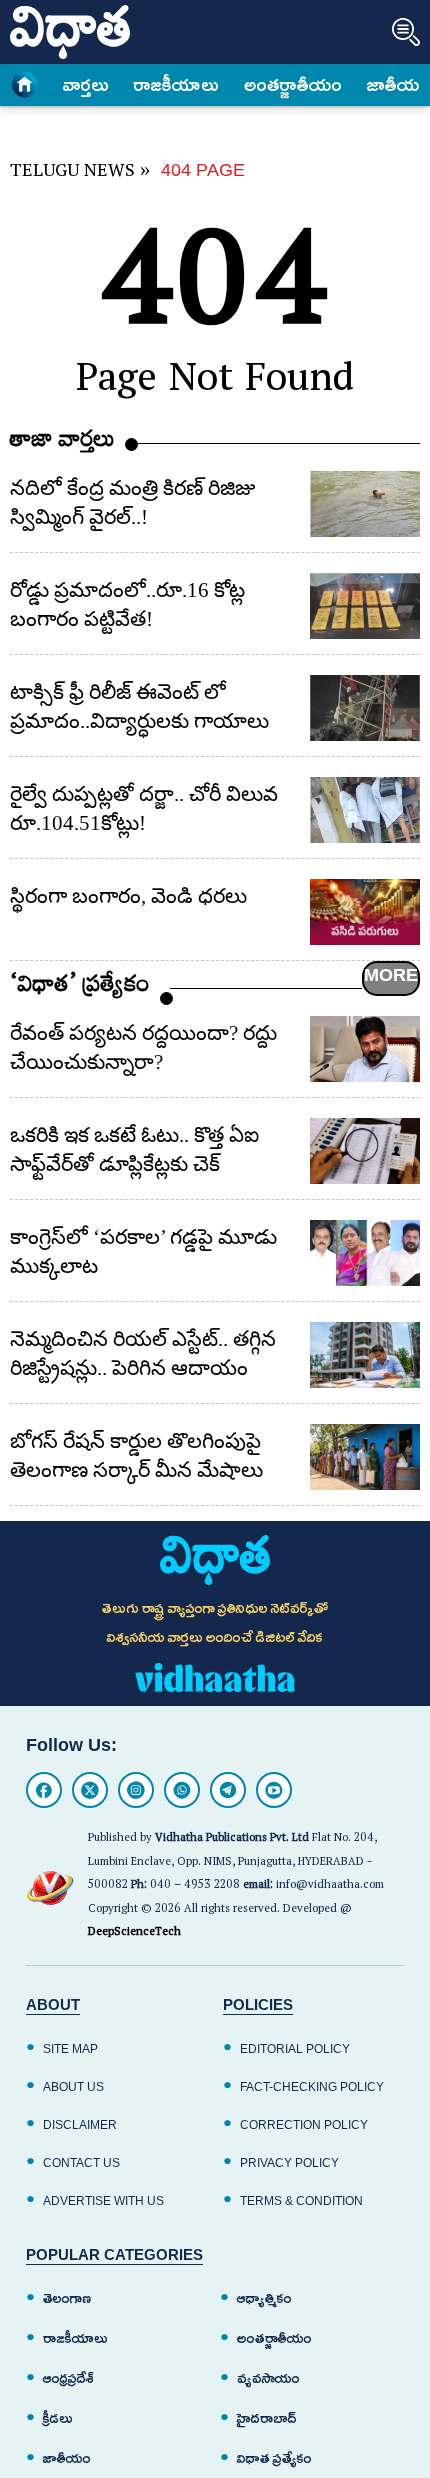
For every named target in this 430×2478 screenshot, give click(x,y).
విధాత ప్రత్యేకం (274, 2458)
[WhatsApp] (182, 1790)
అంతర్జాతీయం (274, 2338)
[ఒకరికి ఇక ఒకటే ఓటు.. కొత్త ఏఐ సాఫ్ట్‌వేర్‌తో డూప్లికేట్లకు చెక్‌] (365, 1151)
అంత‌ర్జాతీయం (293, 85)
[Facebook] (44, 1790)
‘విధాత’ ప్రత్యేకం (80, 988)
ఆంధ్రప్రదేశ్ (68, 2378)
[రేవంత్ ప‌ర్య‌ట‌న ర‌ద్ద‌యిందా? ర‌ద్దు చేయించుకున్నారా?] (365, 1049)
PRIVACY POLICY (289, 2163)
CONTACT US (81, 2163)
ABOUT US (73, 2087)
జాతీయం (398, 85)
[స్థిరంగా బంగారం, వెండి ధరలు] (365, 912)
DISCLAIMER (80, 2125)
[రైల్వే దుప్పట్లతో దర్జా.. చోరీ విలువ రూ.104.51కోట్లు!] (365, 810)
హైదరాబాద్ (267, 2418)
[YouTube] (274, 1790)
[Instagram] (136, 1790)
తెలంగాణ (67, 2298)
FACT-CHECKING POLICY (312, 2087)
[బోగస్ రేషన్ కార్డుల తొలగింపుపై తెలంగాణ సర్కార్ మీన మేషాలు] (365, 1457)
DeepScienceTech (134, 1933)
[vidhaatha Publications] (215, 1560)
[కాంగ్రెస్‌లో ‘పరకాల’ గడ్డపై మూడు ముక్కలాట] (365, 1253)
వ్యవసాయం (268, 2378)
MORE (391, 975)
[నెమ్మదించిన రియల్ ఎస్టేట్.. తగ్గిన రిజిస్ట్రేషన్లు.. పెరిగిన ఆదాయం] (365, 1355)
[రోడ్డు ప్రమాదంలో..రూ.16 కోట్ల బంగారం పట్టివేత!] (365, 606)
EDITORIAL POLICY (295, 2049)
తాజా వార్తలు (62, 443)
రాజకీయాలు (176, 85)
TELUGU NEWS (72, 173)
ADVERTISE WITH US (103, 2201)
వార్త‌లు (86, 85)
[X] (90, 1790)
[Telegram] (228, 1790)
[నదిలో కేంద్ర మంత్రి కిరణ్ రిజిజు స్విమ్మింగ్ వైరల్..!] (365, 504)
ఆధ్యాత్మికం (264, 2298)
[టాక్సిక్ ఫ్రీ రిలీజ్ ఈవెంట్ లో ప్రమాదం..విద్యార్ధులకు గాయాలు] (365, 708)
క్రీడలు (58, 2418)
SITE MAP (70, 2049)
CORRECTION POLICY (304, 2125)
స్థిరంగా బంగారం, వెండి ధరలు (128, 896)
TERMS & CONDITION (301, 2201)
